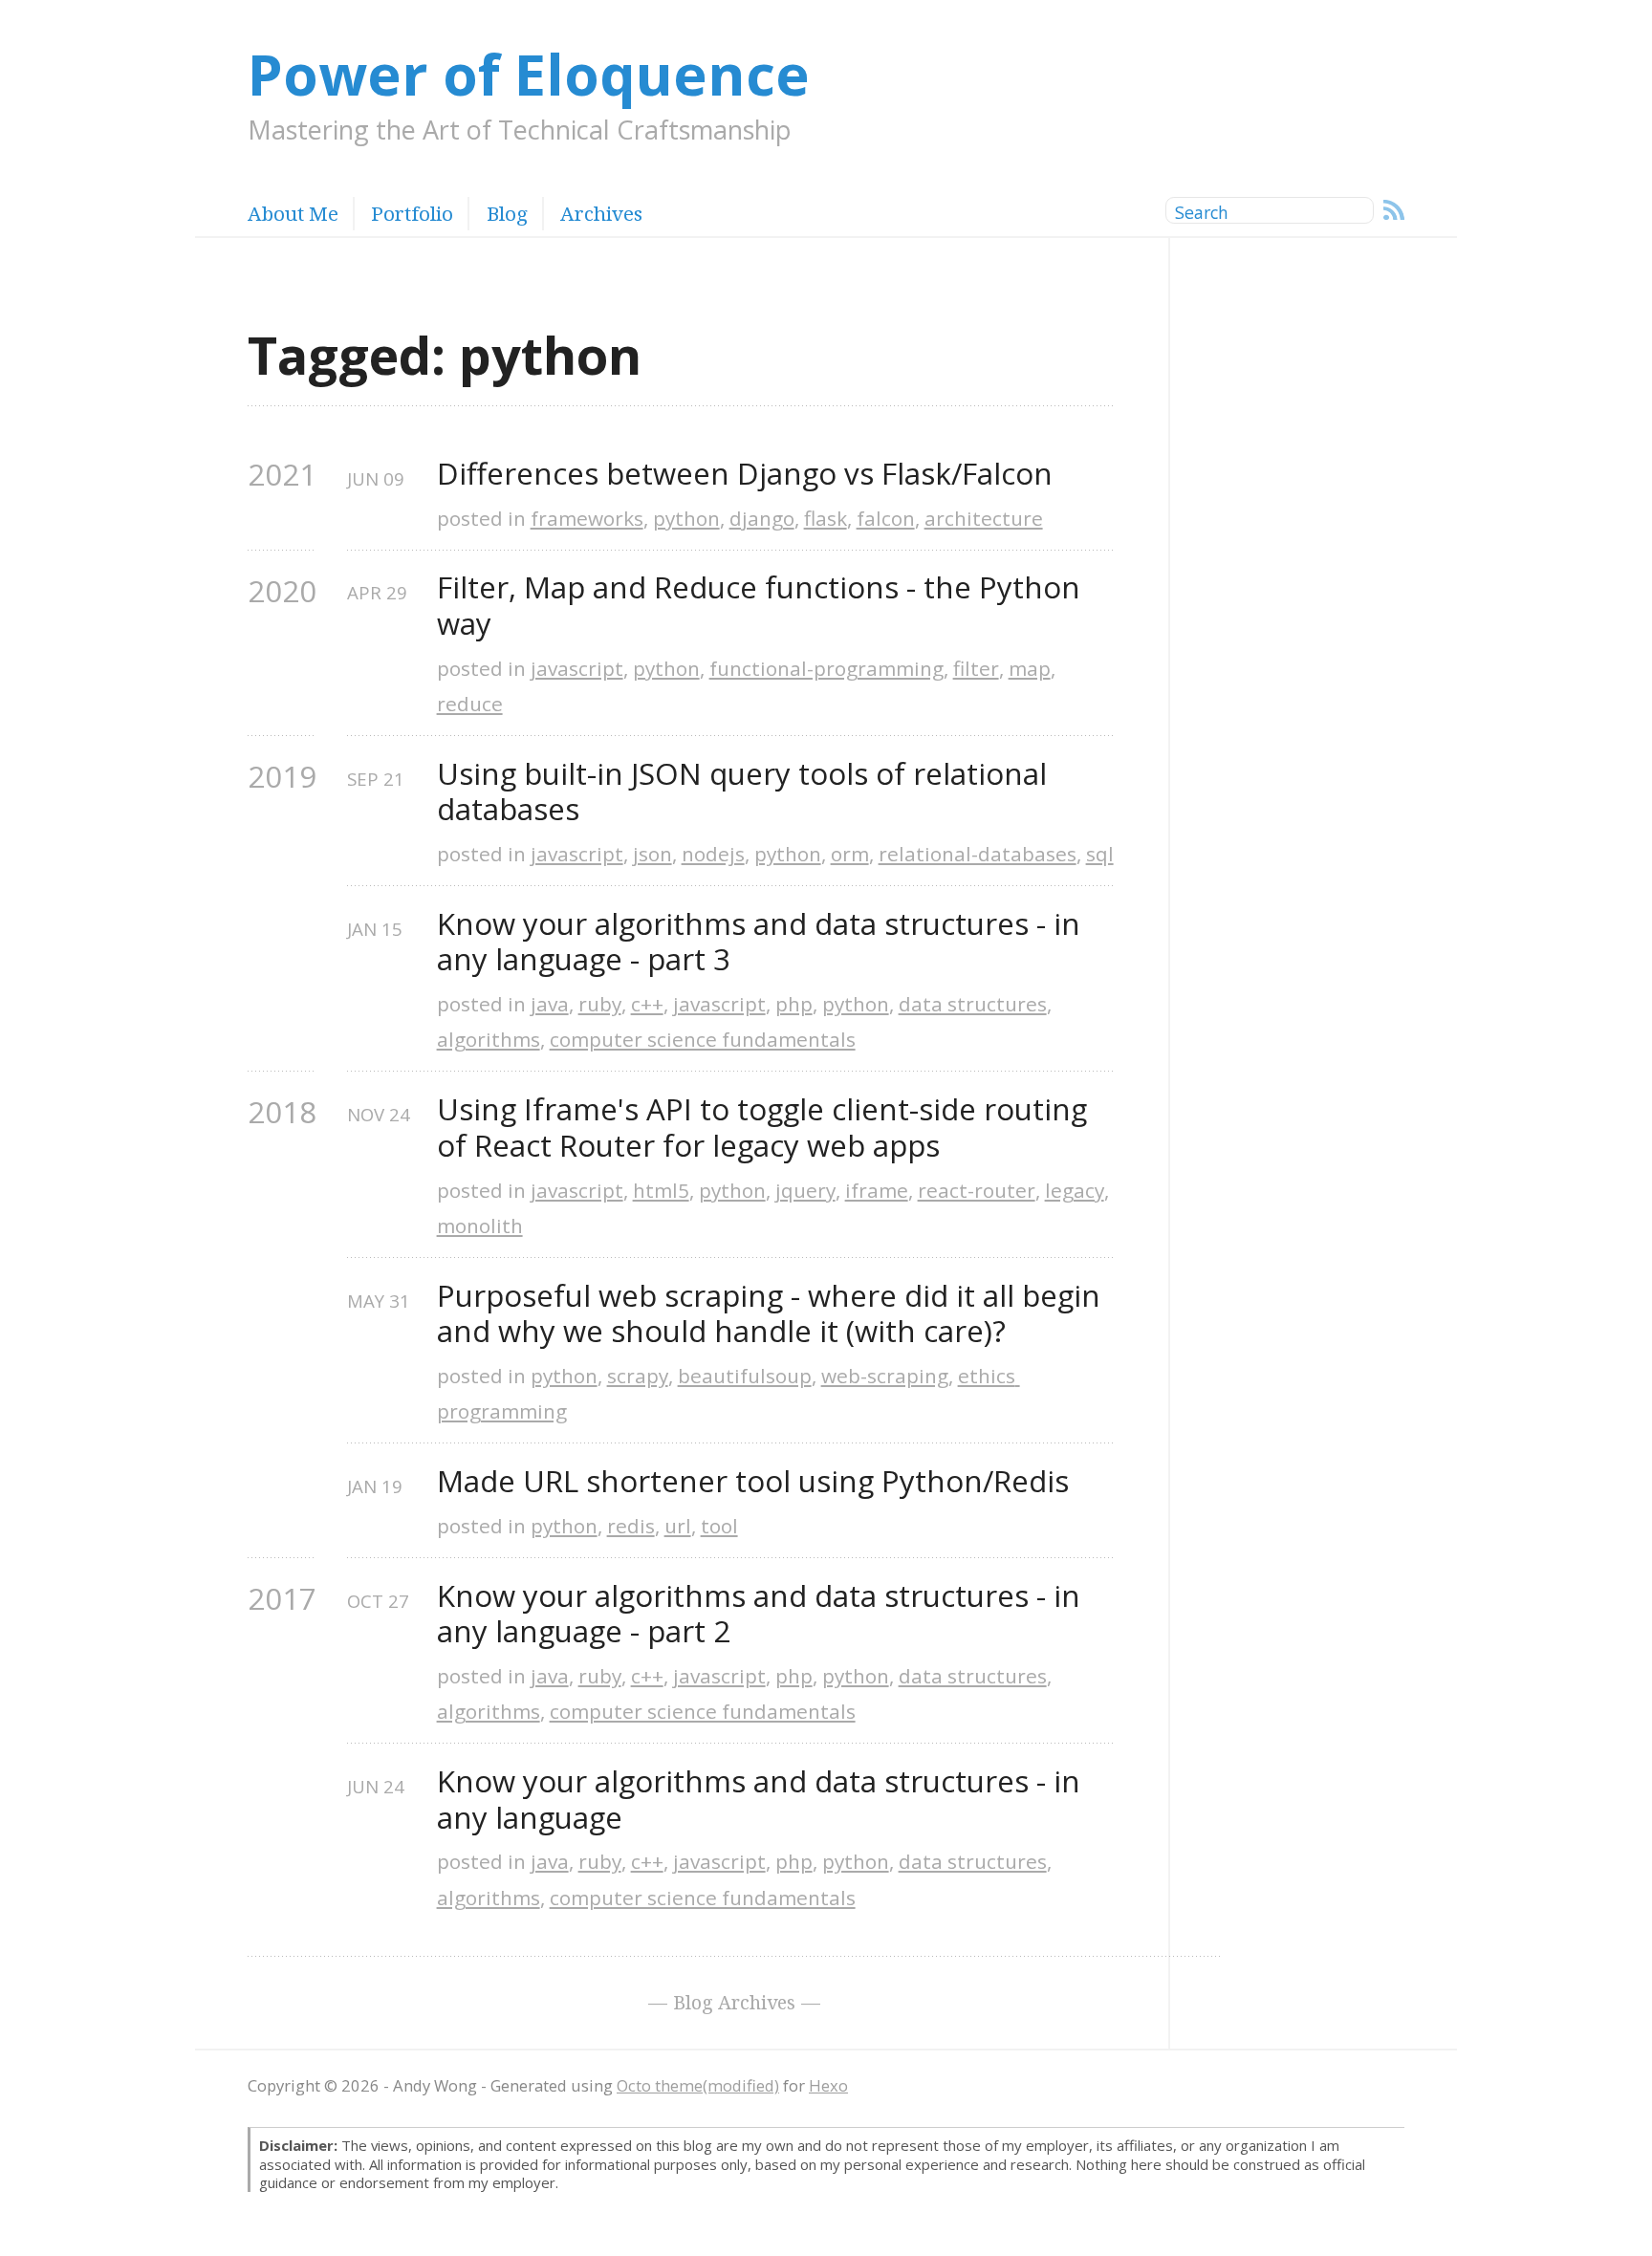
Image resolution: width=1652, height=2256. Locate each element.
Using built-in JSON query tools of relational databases (746, 792)
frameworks (587, 518)
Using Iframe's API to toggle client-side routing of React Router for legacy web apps (766, 1128)
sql (1100, 854)
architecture (984, 518)
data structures (973, 1004)
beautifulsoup (745, 1376)
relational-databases (978, 854)
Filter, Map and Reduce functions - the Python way (762, 606)
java (550, 1004)
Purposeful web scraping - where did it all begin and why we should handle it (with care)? (772, 1314)
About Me (293, 213)
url (678, 1526)
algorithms (489, 1039)
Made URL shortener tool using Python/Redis (753, 1481)
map (1030, 668)
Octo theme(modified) (698, 2085)
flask (826, 518)
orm (850, 854)
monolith (480, 1226)
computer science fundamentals (703, 1039)
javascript (577, 668)
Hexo (828, 2085)
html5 (661, 1190)
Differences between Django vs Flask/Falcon (745, 474)
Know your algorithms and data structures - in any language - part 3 (762, 942)
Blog (507, 213)
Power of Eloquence (529, 73)
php (794, 1004)
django (762, 518)
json (652, 854)
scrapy (638, 1376)
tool (719, 1526)
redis (631, 1526)
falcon (886, 518)
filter (976, 668)
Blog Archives (734, 2002)
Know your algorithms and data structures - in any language (762, 1800)
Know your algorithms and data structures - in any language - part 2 (762, 1614)
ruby (600, 1004)
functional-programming (826, 668)
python (686, 518)
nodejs (713, 854)
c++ (647, 1004)
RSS (1394, 210)
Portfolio (412, 213)
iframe (877, 1190)
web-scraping (885, 1376)
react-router (977, 1190)
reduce (470, 704)
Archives (601, 213)
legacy (1075, 1190)
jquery (805, 1190)
